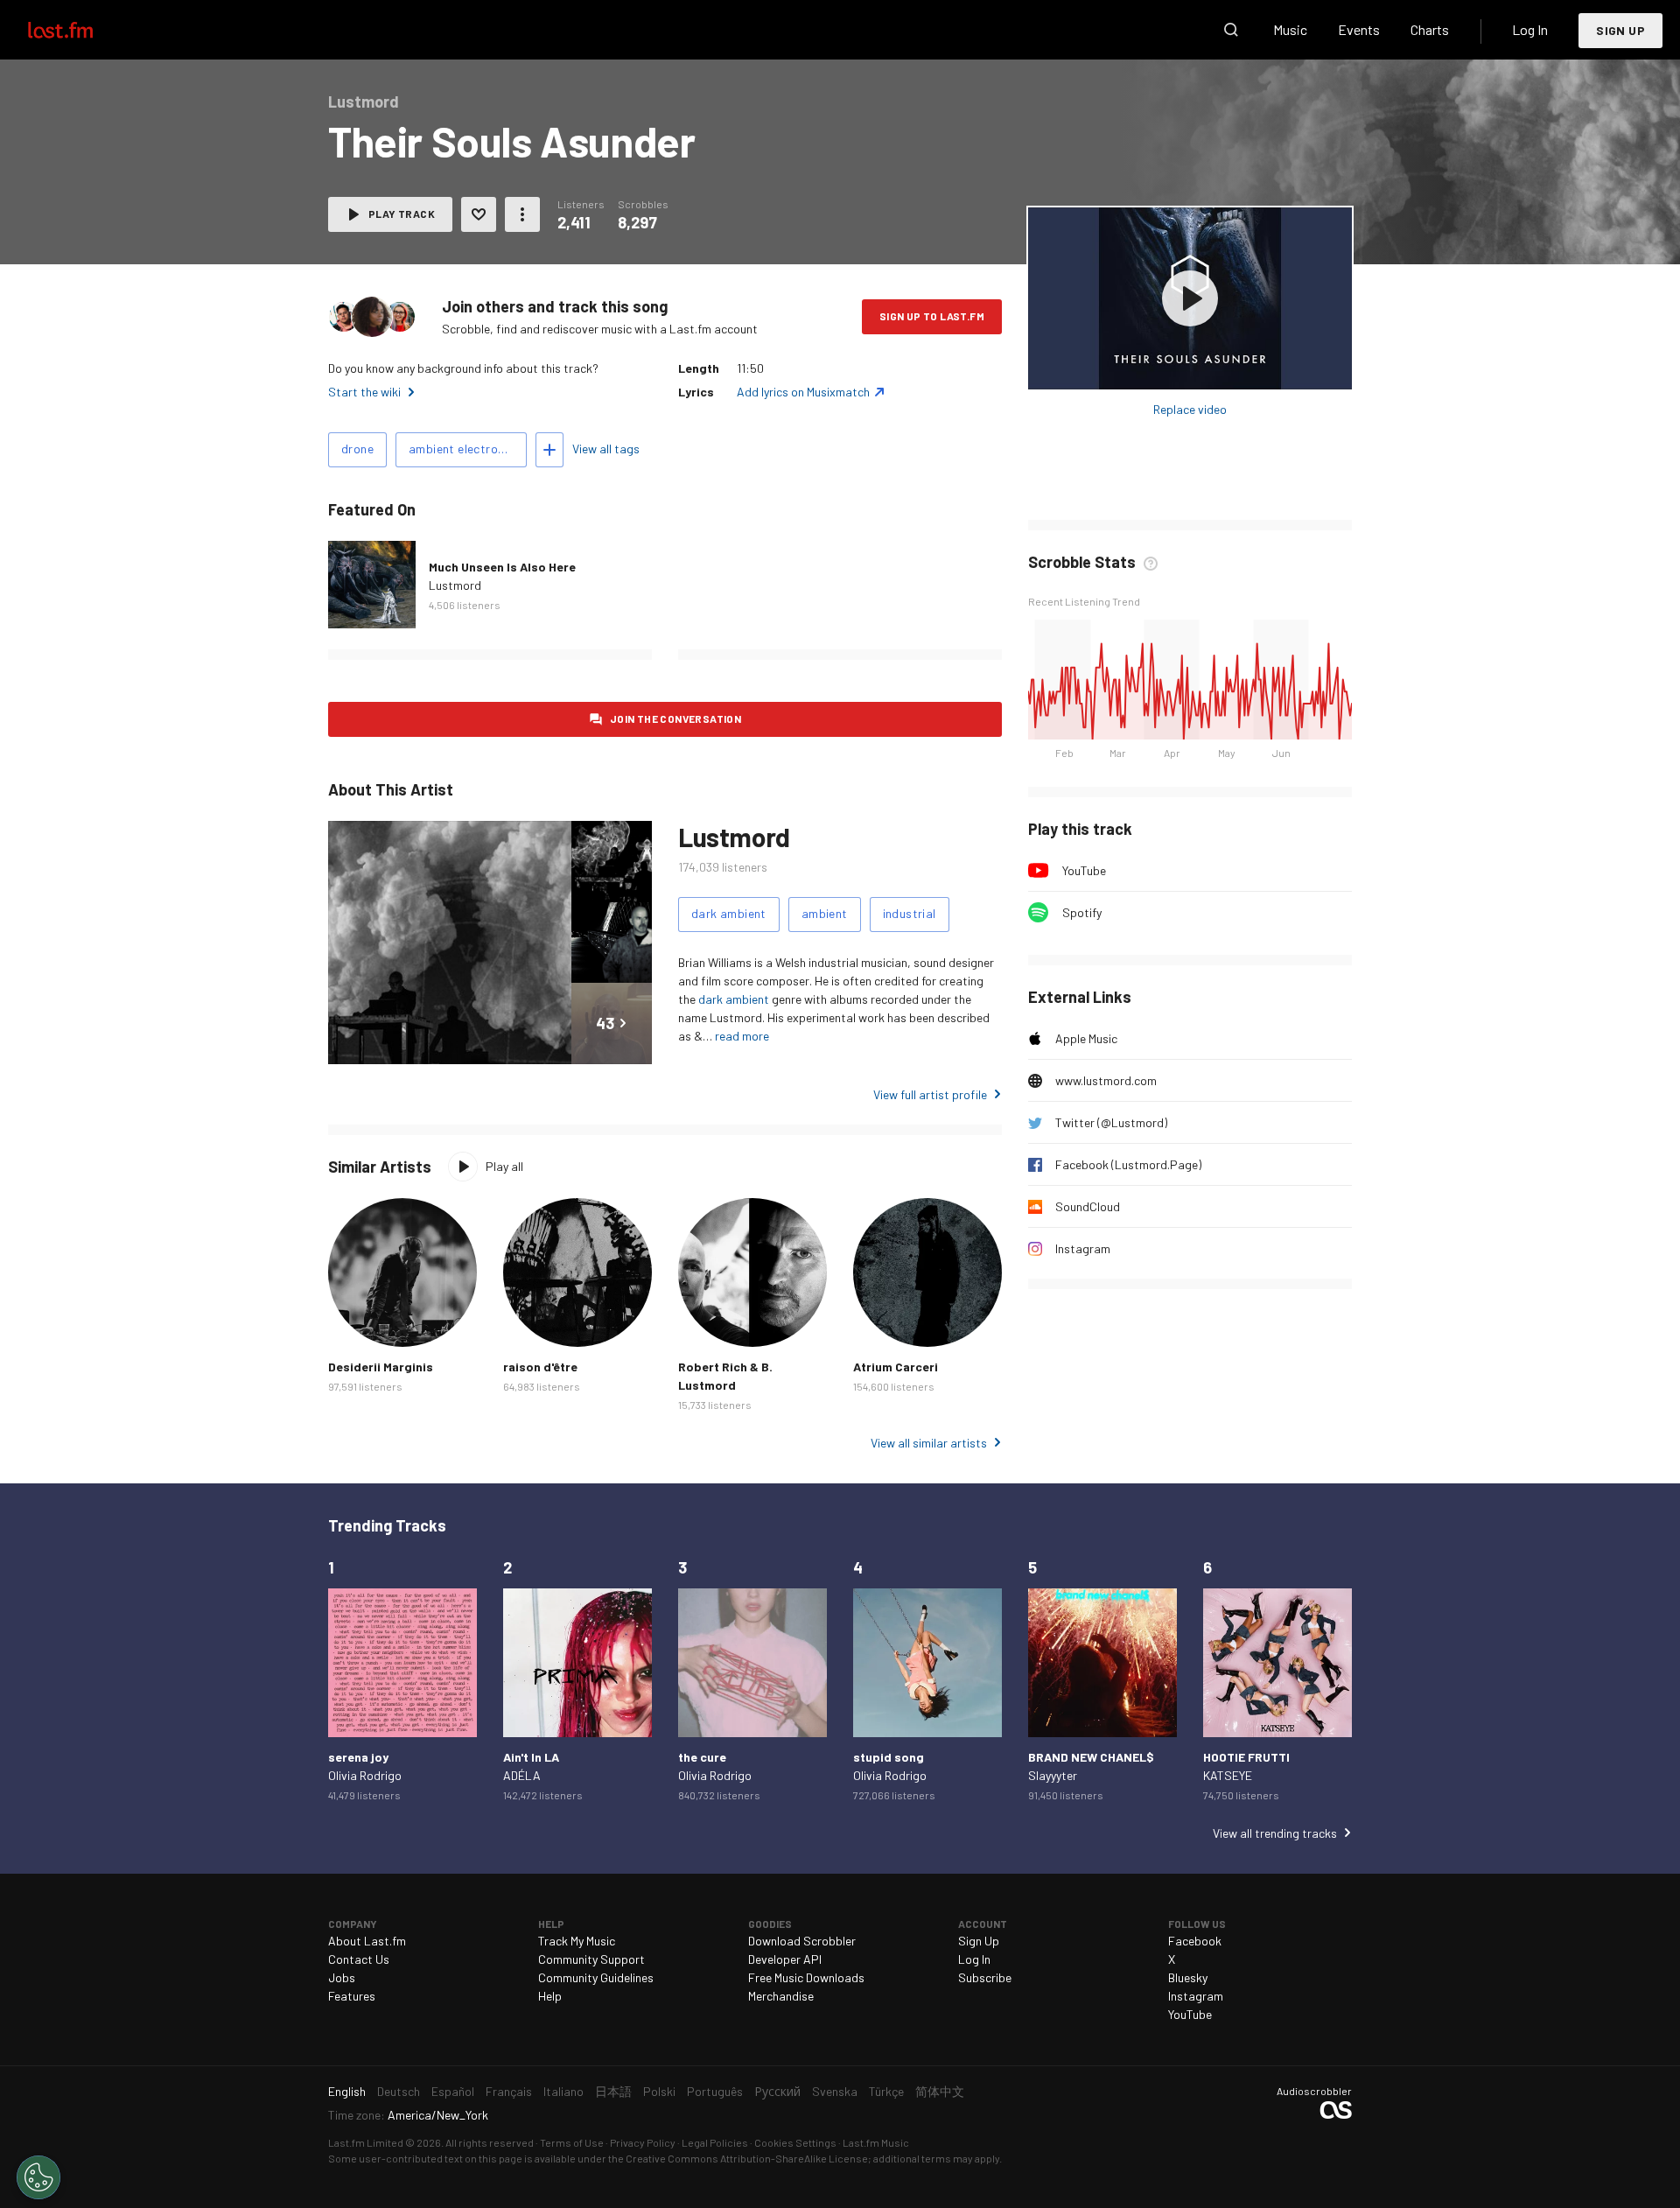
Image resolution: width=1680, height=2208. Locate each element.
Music (1290, 29)
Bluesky (1188, 1977)
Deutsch (399, 2091)
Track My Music (577, 1941)
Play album (1190, 298)
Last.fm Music (876, 2142)
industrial (910, 913)
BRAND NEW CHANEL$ (1091, 1757)
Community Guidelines (596, 1977)
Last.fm (80, 30)
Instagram (1083, 1248)
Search (1231, 30)
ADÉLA (522, 1775)
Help (550, 1996)
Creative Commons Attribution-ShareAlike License (747, 2158)
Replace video (1190, 409)
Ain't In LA (531, 1757)
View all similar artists (929, 1443)
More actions (522, 214)
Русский (777, 2091)
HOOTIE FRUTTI (1246, 1757)
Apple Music (1086, 1038)
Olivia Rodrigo (365, 1775)
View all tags (606, 449)
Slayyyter (1053, 1775)
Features (352, 1996)
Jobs (342, 1977)
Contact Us (359, 1959)
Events (1359, 29)
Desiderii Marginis (381, 1367)
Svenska (835, 2091)
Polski (659, 2091)
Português (715, 2091)
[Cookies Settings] (38, 2177)
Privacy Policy (643, 2142)
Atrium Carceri (896, 1367)
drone (357, 449)
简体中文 (940, 2091)
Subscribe (985, 1977)
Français (509, 2091)
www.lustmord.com (1106, 1080)
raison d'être (540, 1367)
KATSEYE (1228, 1775)
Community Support (591, 1959)
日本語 (613, 2091)
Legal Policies (715, 2142)
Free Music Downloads (806, 1977)
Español (453, 2091)
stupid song (889, 1757)
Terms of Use (572, 2142)
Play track (402, 214)
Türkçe (886, 2091)
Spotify (1082, 912)
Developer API (785, 1959)
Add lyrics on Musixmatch (803, 392)
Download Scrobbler (802, 1941)
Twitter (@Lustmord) (1111, 1122)
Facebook (1195, 1941)
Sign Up (1620, 30)
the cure (702, 1757)
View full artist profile (930, 1094)
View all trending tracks (1275, 1833)
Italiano (563, 2091)
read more (742, 1036)
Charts (1430, 29)
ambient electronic (461, 449)
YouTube (1084, 870)
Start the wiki (364, 392)
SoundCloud (1088, 1206)
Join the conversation (675, 718)
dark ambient (729, 913)
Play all (504, 1166)
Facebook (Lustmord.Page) (1128, 1164)
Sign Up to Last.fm (932, 316)
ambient (825, 913)
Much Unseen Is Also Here (502, 567)
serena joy (358, 1757)
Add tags (549, 450)
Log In (1530, 29)
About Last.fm (367, 1941)
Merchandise (781, 1996)
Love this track (479, 214)
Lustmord (455, 585)
